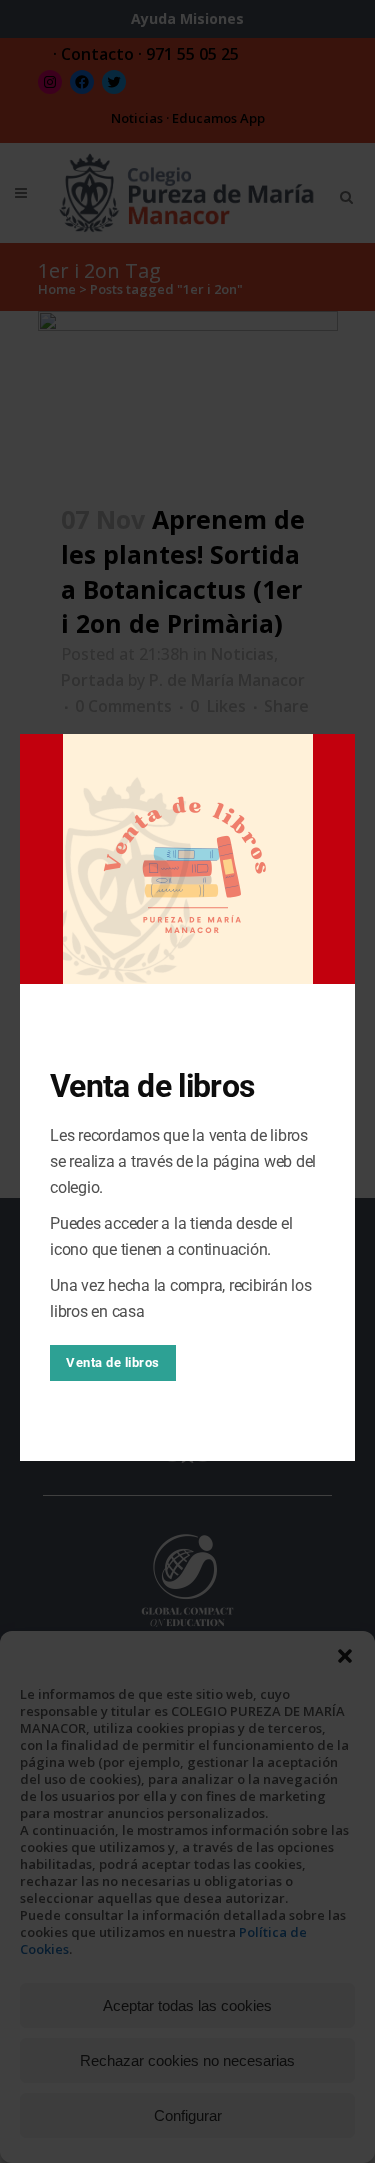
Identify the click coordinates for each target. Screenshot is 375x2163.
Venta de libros (113, 1362)
